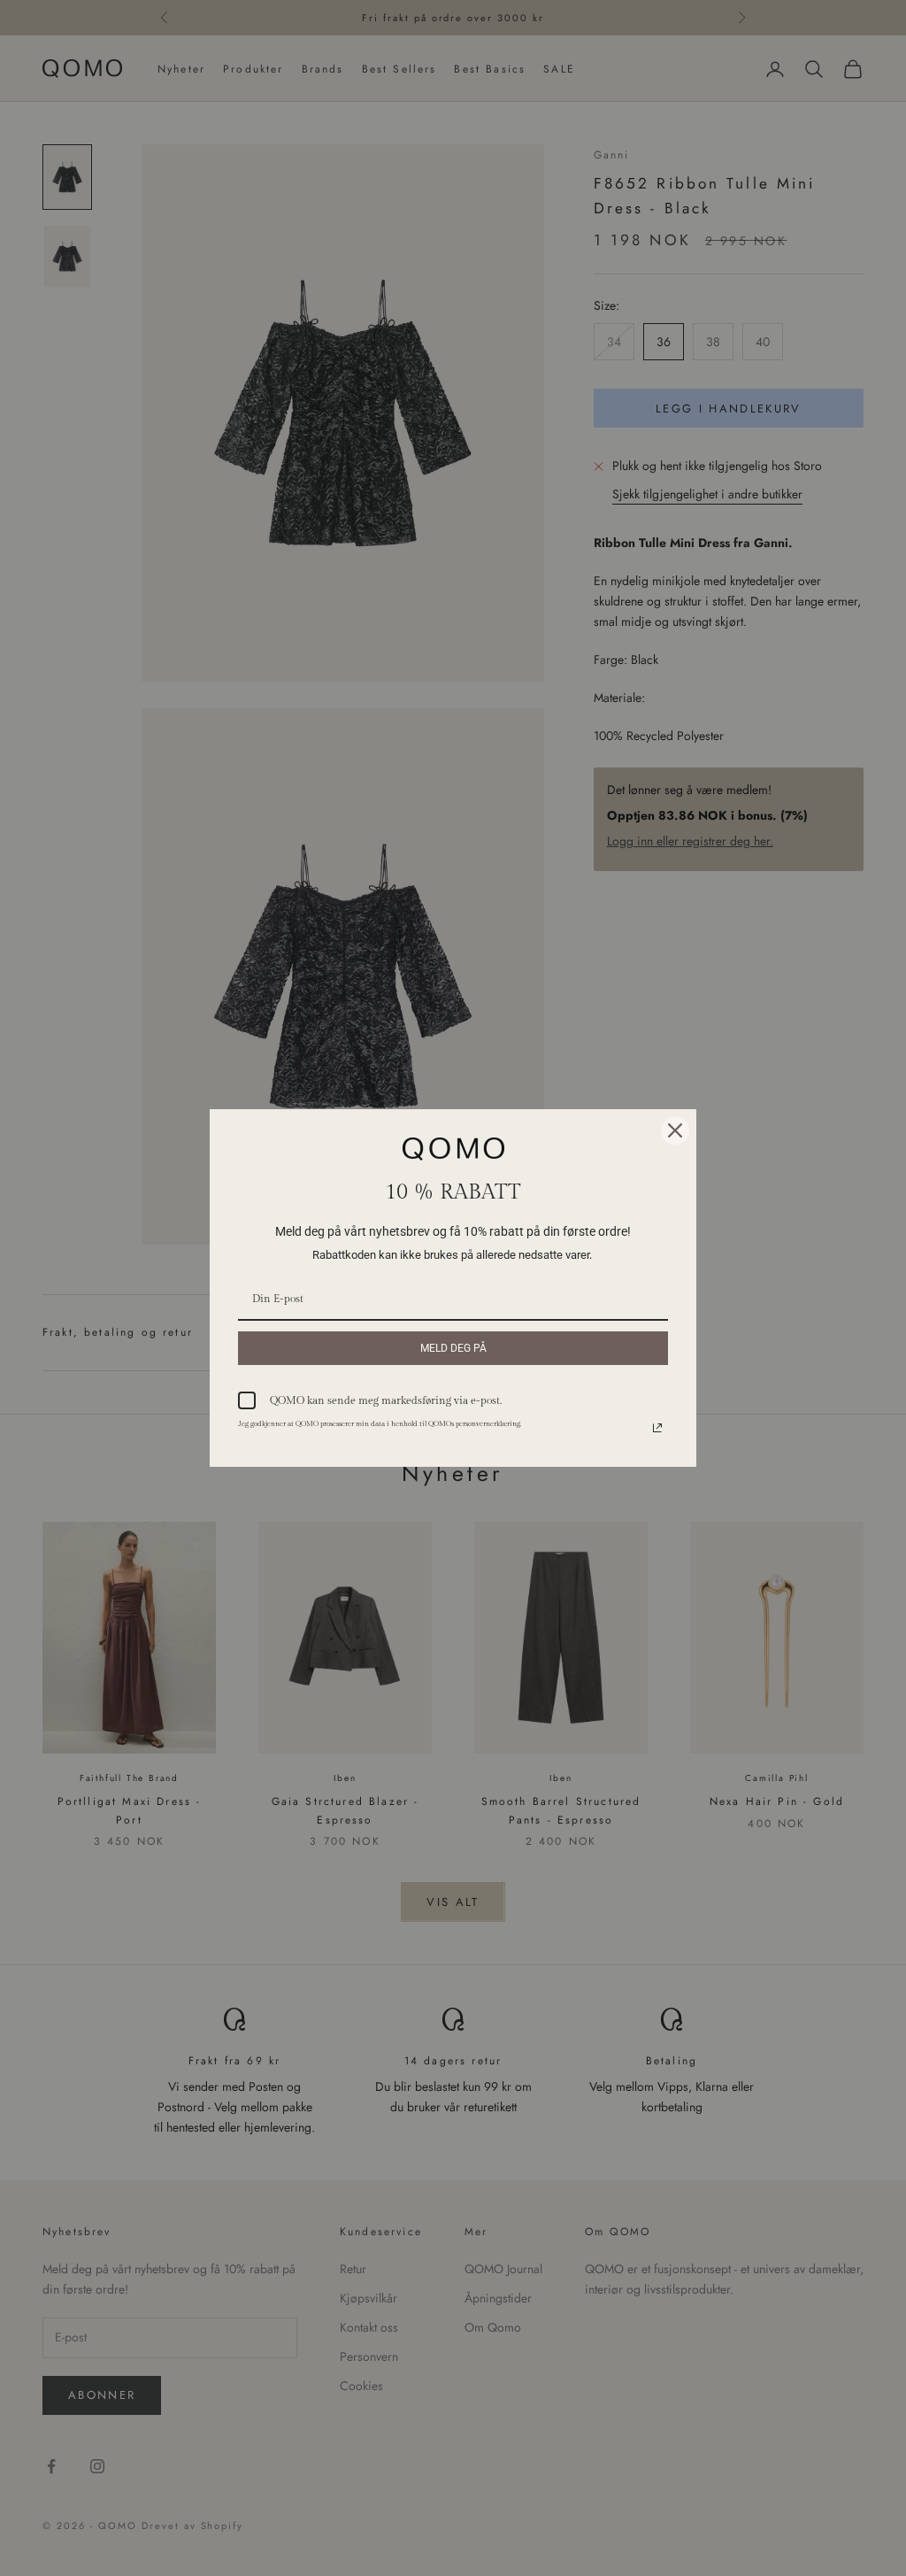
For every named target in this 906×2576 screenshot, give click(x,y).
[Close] (675, 1130)
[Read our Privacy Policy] (657, 1428)
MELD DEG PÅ (453, 1348)
